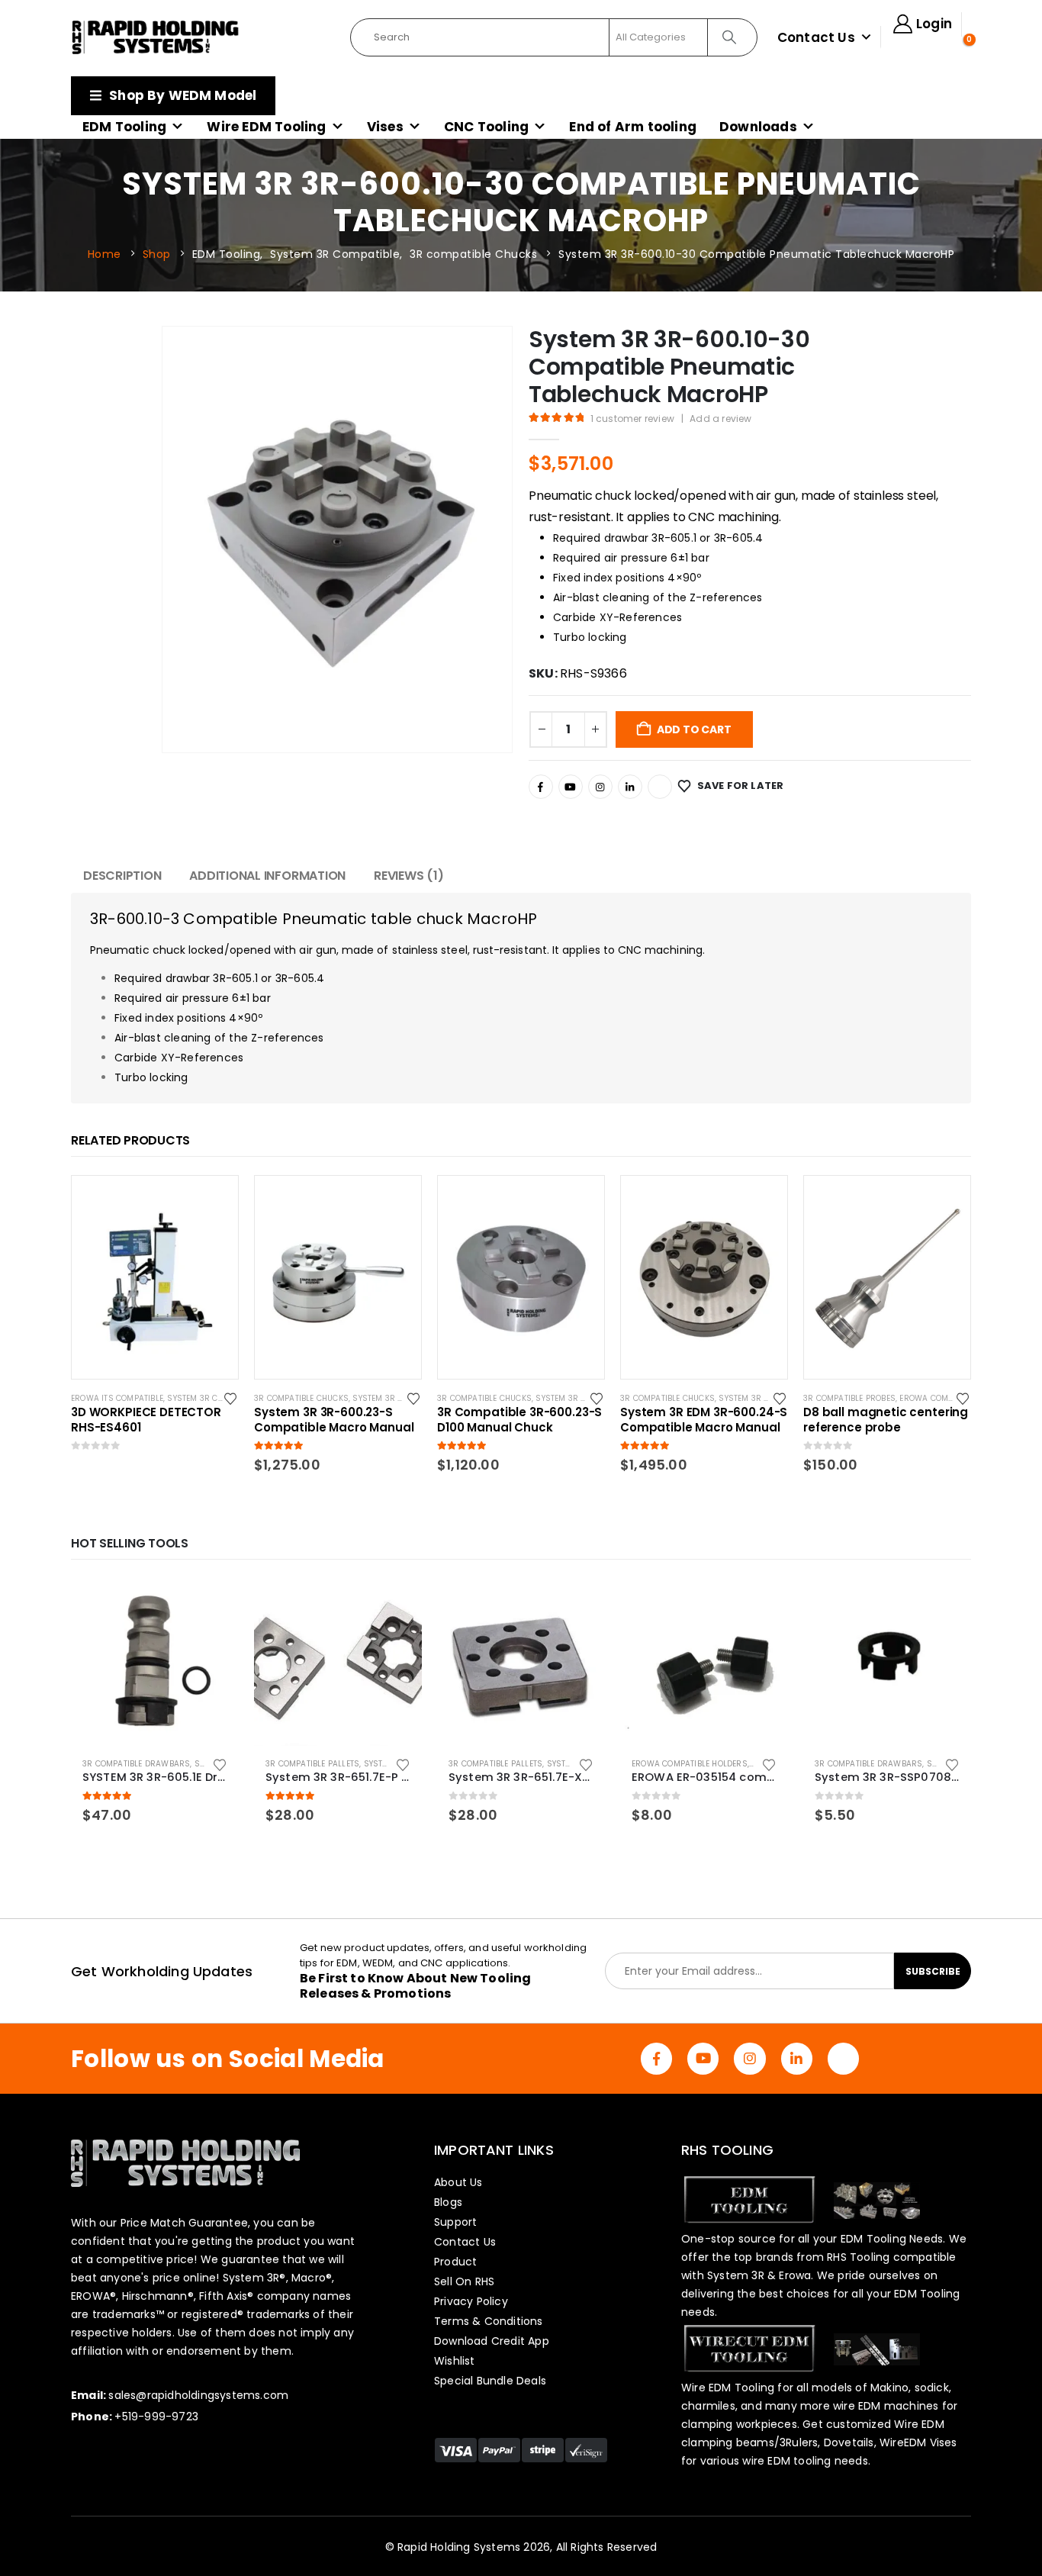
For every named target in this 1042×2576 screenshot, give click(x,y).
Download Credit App (492, 2341)
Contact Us (816, 37)
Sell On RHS (464, 2281)
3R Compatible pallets (312, 1764)
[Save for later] (232, 1398)
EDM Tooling (124, 127)
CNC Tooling (486, 127)
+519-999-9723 (156, 2417)
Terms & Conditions (489, 2321)
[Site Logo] (156, 37)
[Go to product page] (155, 1662)
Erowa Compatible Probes (955, 1398)
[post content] (155, 1277)
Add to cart (694, 729)
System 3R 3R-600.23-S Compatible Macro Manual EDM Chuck (334, 1420)
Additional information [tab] (267, 876)
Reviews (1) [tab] (408, 876)
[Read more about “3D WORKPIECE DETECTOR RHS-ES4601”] (213, 1201)
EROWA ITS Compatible (117, 1398)
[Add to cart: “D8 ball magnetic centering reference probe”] (945, 1201)
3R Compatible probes (849, 1398)
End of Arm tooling (633, 127)
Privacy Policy (471, 2301)
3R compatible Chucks (301, 1398)
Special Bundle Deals (490, 2381)
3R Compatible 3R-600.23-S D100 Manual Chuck (519, 1420)
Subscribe (933, 1971)
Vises (385, 127)
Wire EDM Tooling (266, 127)
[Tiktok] (660, 787)
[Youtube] (571, 787)
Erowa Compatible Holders (690, 1764)
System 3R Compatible (213, 1398)
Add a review (720, 419)
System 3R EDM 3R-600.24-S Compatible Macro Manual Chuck (704, 1420)
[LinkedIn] (630, 787)
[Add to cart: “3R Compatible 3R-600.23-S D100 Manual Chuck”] (579, 1201)
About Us (458, 2182)
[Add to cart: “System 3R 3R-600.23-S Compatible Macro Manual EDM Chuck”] (396, 1201)
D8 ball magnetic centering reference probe (886, 1420)
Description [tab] (122, 876)
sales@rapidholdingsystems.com (198, 2395)
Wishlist (455, 2361)
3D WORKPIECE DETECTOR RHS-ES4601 (146, 1420)
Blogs (448, 2202)
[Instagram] (600, 787)
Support (455, 2222)
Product (455, 2262)
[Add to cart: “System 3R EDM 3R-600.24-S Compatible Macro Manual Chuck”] (762, 1201)
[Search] (731, 37)
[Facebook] (541, 787)
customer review (632, 419)
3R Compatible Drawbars (136, 1764)
